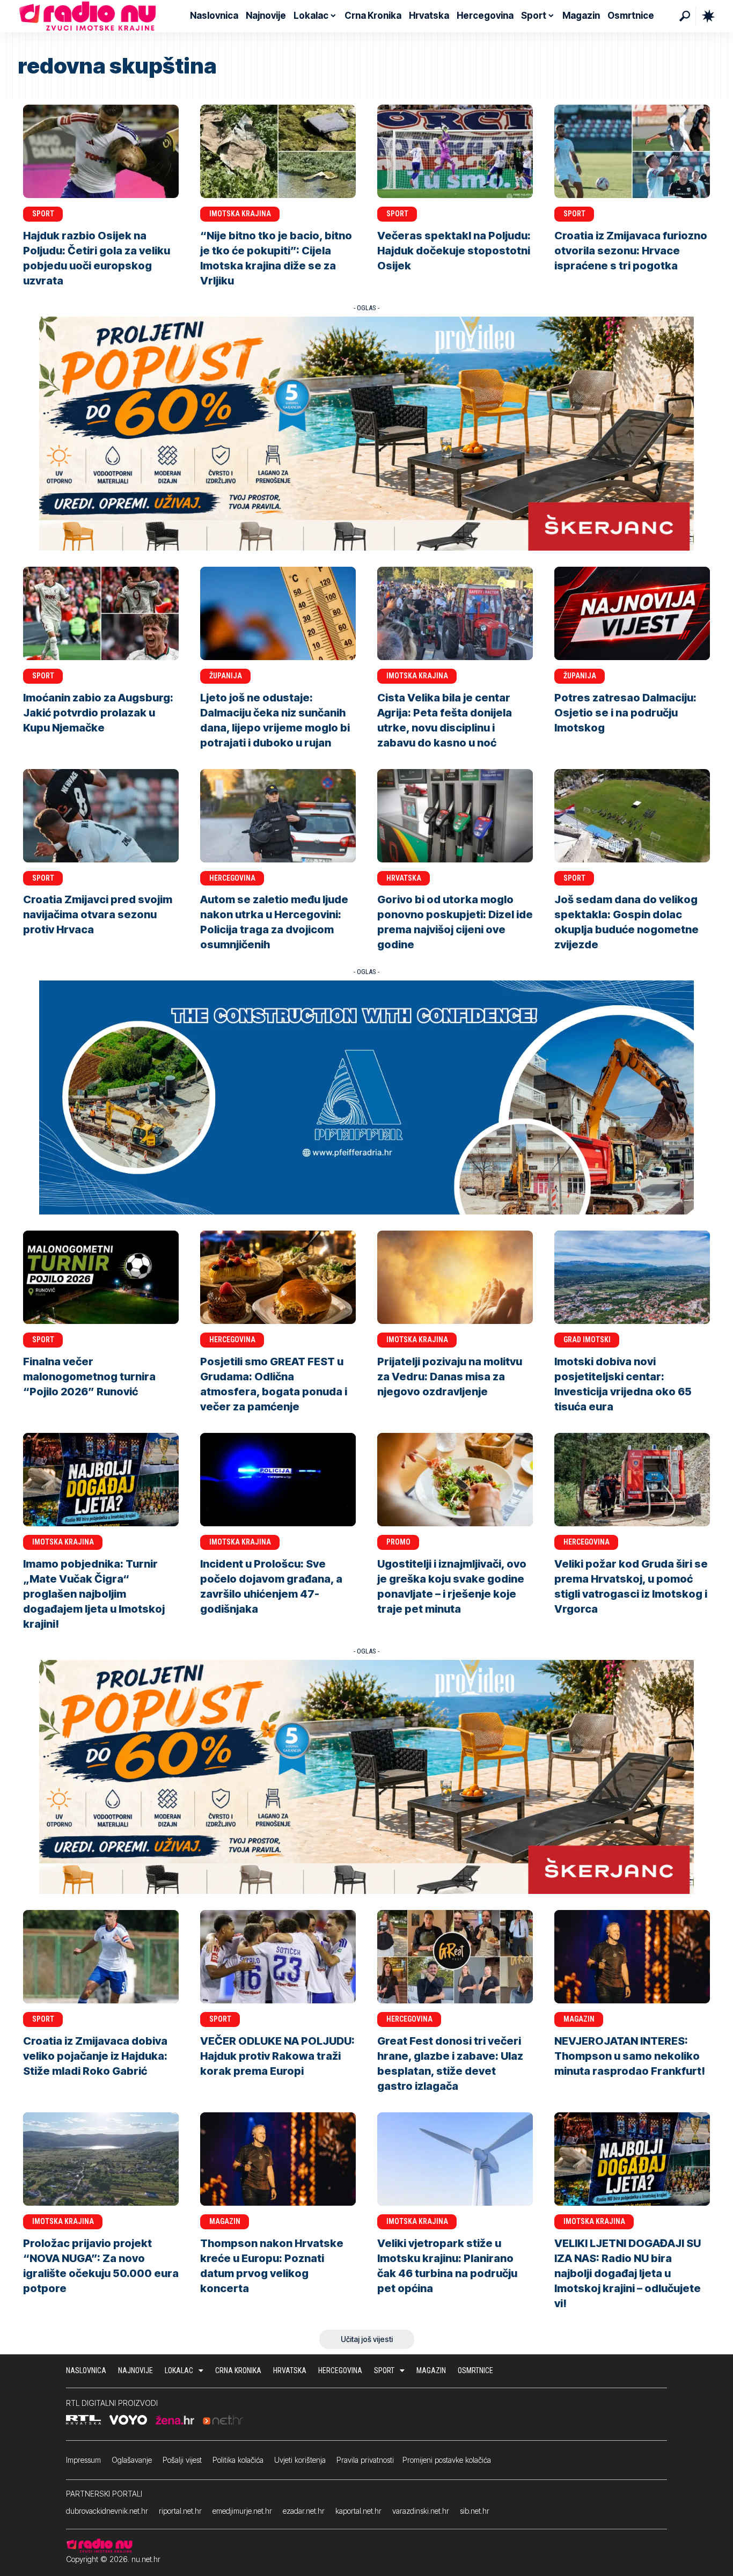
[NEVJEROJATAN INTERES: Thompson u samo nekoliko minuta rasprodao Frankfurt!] (632, 1957)
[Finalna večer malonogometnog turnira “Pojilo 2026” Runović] (101, 1277)
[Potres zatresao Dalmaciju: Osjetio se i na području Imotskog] (632, 613)
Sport (43, 214)
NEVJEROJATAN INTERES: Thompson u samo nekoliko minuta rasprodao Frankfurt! (630, 2056)
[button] (685, 16)
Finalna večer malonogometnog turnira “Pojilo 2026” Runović (89, 1377)
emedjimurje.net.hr (242, 2511)
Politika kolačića (238, 2460)
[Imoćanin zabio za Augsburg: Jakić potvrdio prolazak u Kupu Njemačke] (101, 613)
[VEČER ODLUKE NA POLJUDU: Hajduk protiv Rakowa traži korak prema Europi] (278, 1957)
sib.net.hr (475, 2511)
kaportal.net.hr (358, 2511)
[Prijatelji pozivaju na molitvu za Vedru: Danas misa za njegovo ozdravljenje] (455, 1277)
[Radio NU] (87, 16)
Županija (226, 676)
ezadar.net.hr (304, 2511)
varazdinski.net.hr (421, 2511)
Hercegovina (232, 878)
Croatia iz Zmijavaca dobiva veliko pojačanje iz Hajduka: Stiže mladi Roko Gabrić (95, 2056)
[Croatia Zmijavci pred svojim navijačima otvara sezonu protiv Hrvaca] (101, 816)
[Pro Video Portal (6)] (366, 433)
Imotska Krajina (240, 214)
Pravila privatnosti (365, 2460)
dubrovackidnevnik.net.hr (107, 2511)
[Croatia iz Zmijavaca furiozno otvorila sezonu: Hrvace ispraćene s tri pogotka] (632, 151)
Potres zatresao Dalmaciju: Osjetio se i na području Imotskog (625, 713)
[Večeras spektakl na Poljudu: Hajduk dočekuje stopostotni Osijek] (455, 151)
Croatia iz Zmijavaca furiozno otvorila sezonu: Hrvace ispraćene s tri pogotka (631, 251)
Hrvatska (404, 878)
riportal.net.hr (180, 2511)
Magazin (579, 2019)
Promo (398, 1542)
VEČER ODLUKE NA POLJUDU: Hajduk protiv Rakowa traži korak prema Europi (277, 2056)
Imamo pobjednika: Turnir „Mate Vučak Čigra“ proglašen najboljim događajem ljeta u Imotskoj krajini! (94, 1594)
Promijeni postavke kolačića (447, 2460)
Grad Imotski (587, 1340)
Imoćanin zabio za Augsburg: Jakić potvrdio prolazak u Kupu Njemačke (98, 713)
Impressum (83, 2460)
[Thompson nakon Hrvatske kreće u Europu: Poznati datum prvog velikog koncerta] (278, 2159)
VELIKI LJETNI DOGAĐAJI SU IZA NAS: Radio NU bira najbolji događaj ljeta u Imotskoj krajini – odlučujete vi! (628, 2273)
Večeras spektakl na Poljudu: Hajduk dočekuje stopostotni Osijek (454, 251)
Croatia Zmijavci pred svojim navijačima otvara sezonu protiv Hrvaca (98, 914)
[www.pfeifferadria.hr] (366, 1097)
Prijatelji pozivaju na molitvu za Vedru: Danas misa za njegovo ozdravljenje (450, 1377)
